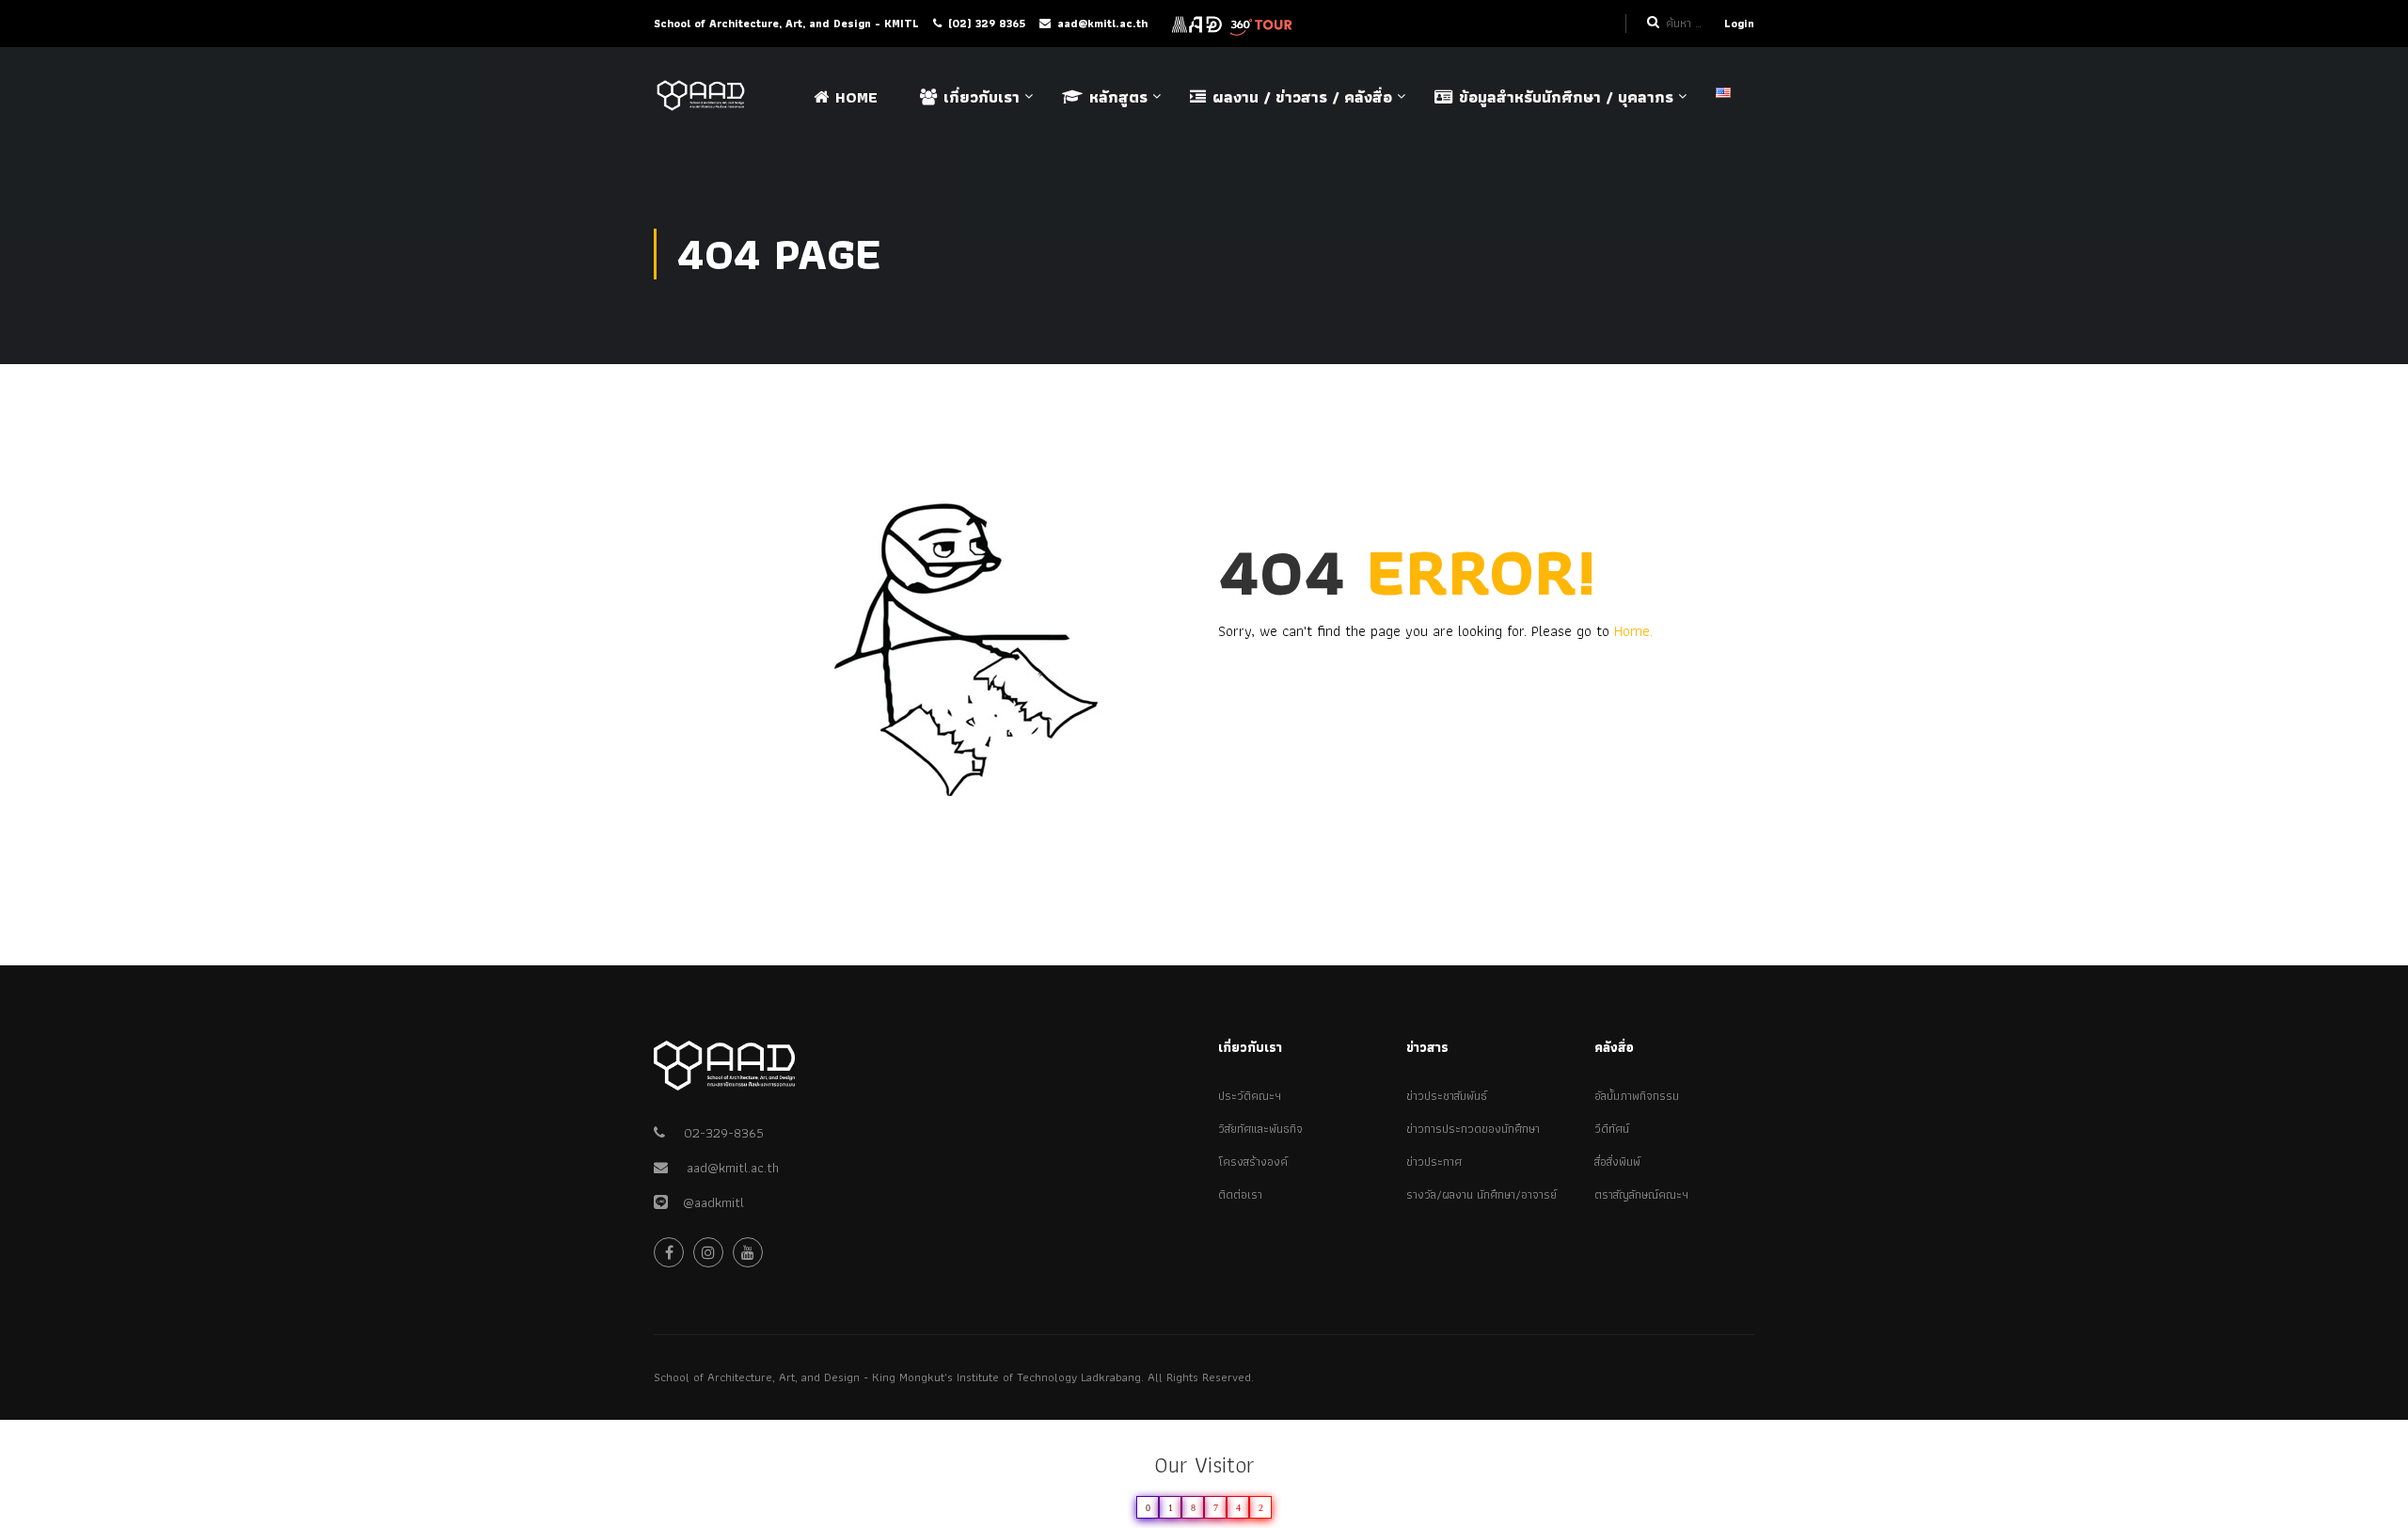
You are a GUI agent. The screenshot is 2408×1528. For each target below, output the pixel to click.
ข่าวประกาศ (1434, 1162)
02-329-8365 (724, 1133)
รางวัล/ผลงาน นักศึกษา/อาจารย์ (1481, 1194)
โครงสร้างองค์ (1253, 1162)
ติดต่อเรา (1240, 1194)
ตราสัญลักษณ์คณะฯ (1641, 1194)
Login (1739, 23)
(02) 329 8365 (987, 23)
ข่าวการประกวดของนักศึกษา (1473, 1129)
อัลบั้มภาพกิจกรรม (1637, 1096)
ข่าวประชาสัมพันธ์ (1447, 1096)
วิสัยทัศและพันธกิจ (1260, 1129)
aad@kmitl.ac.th (1102, 23)
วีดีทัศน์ (1612, 1129)
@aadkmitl (706, 1202)
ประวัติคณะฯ (1250, 1096)
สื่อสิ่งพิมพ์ (1617, 1162)
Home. (1633, 631)
